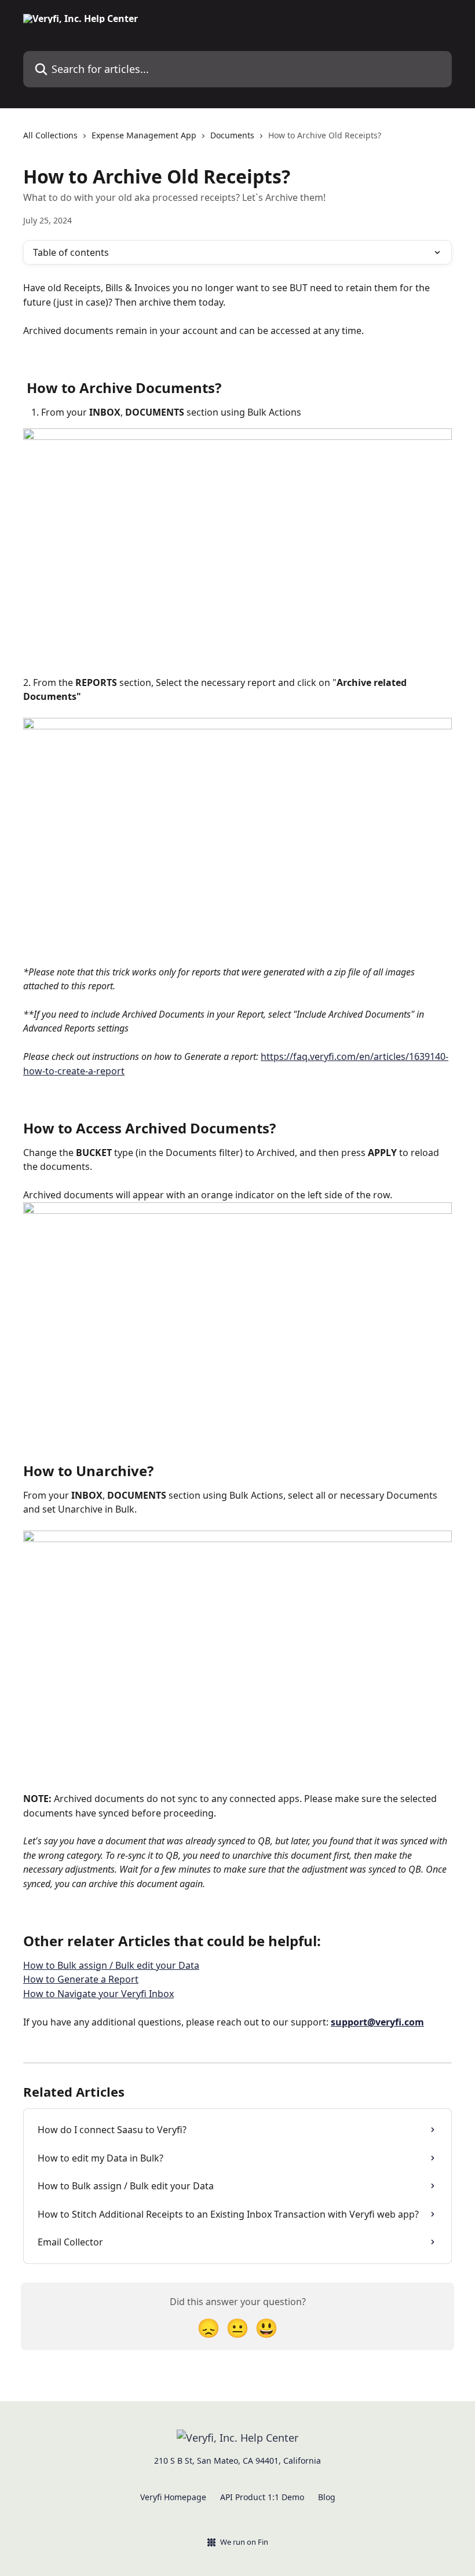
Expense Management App (144, 135)
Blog (327, 2497)
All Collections (50, 135)
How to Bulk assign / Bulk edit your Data (111, 1965)
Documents (232, 135)
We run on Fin (244, 2542)
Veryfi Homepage (173, 2497)
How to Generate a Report (81, 1979)
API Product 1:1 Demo (262, 2497)
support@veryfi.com (377, 2022)
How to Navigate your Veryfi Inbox (98, 1994)
